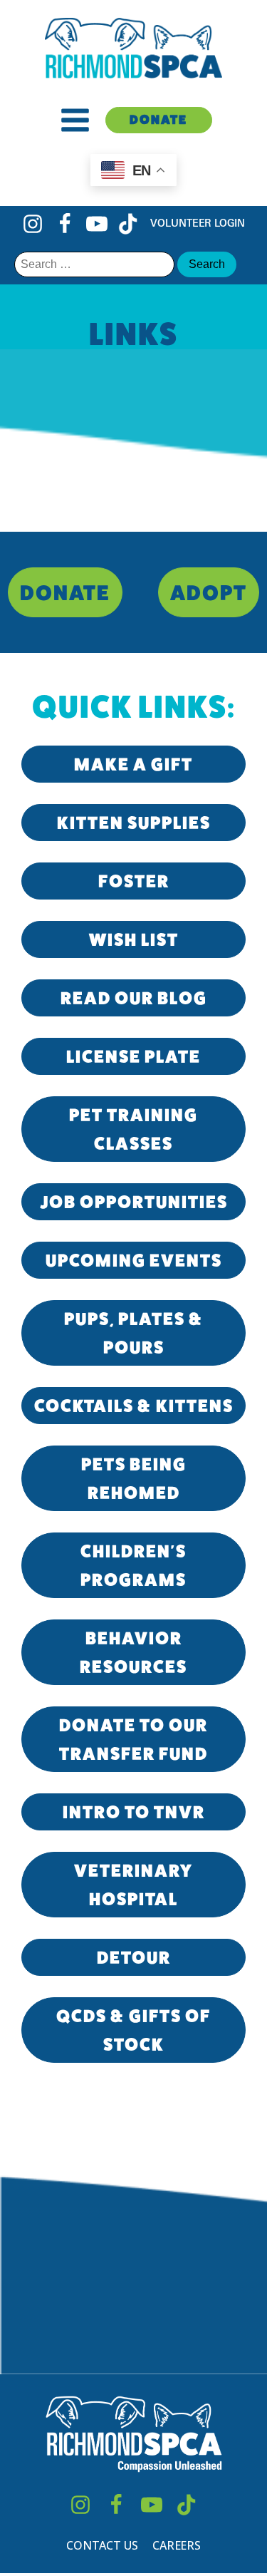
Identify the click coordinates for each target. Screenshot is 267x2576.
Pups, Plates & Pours (134, 1333)
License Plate (133, 1056)
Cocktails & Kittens (134, 1406)
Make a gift (133, 764)
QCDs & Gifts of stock (133, 2030)
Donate (158, 119)
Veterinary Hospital (133, 1885)
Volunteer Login (198, 223)
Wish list (134, 939)
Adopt (209, 592)
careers (177, 2545)
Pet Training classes (133, 1129)
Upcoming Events (134, 1260)
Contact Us (102, 2545)
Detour (134, 1957)
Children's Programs (133, 1565)
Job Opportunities (134, 1202)
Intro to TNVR (134, 1812)
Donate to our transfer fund (133, 1739)
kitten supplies (134, 823)
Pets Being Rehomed (134, 1478)
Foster (134, 881)
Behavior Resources (133, 1652)
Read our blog (134, 998)
